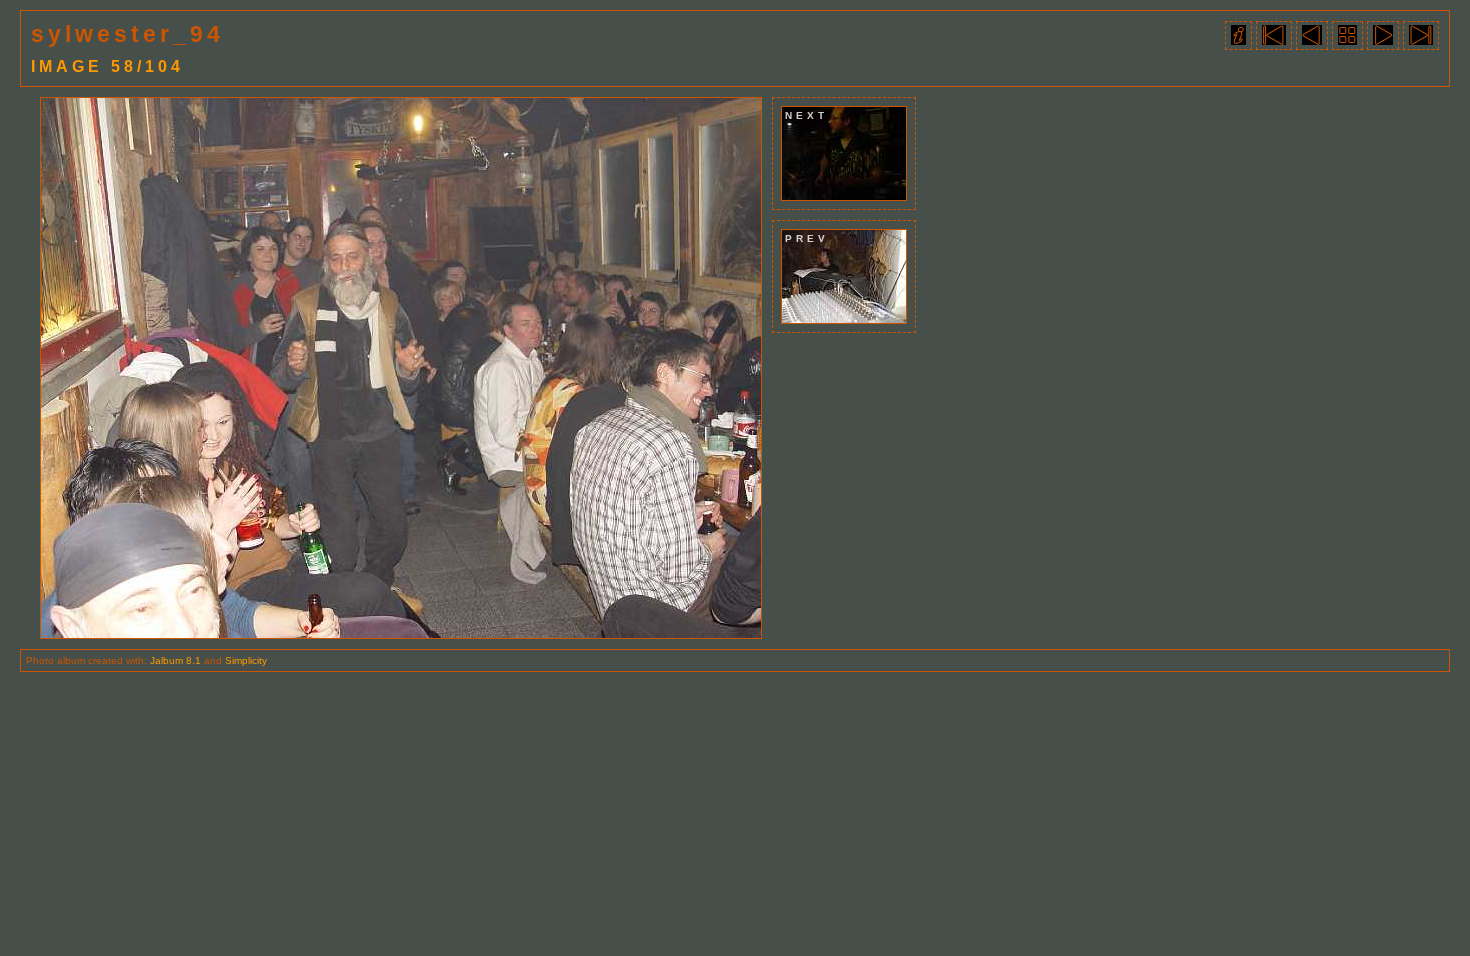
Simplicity (246, 660)
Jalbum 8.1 (175, 660)
